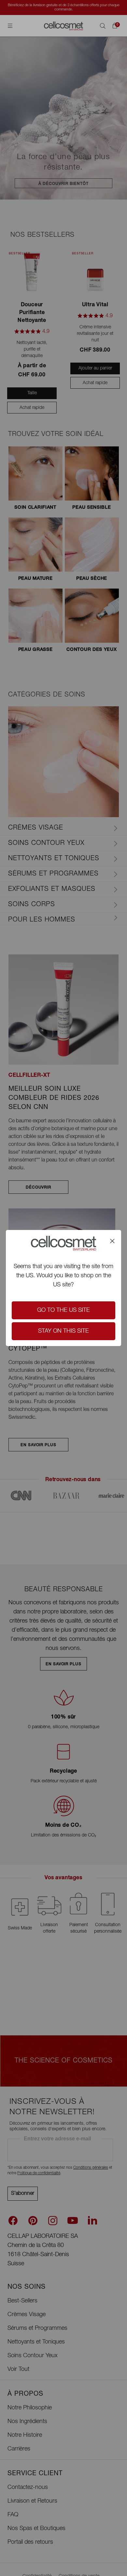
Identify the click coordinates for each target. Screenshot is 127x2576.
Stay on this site (63, 1331)
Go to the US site (63, 1310)
